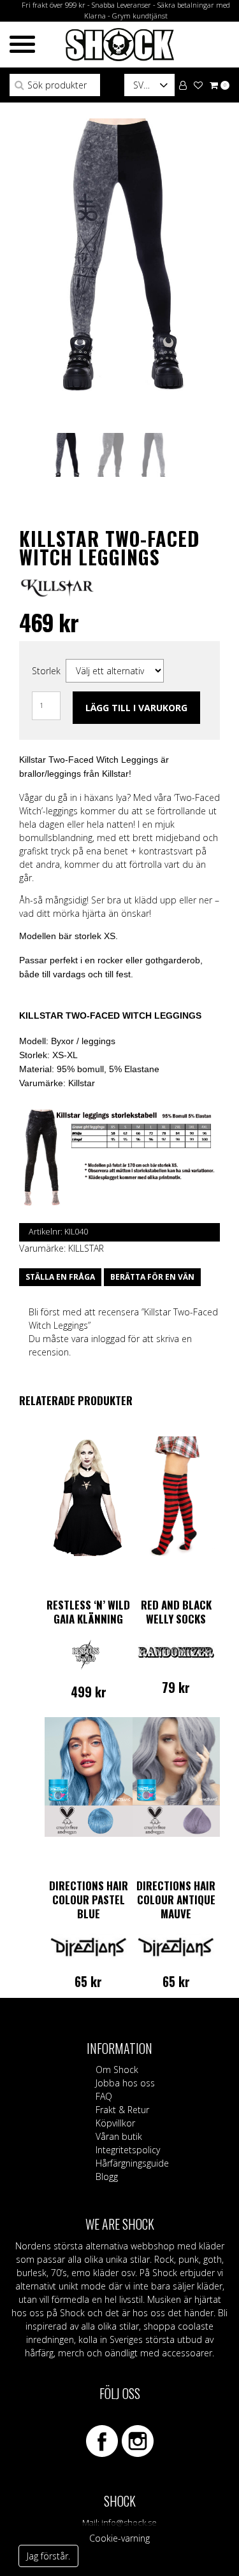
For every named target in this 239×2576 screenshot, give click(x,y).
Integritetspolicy (128, 2150)
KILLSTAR (86, 1248)
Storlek (46, 671)
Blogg (107, 2176)
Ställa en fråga (60, 1277)
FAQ (104, 2096)
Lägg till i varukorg (136, 708)
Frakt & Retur (122, 2110)
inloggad (108, 1339)
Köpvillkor (115, 2123)
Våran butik (119, 2136)
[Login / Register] (183, 84)
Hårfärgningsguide (132, 2163)
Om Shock (117, 2070)
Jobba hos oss (125, 2083)
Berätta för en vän (152, 1277)
